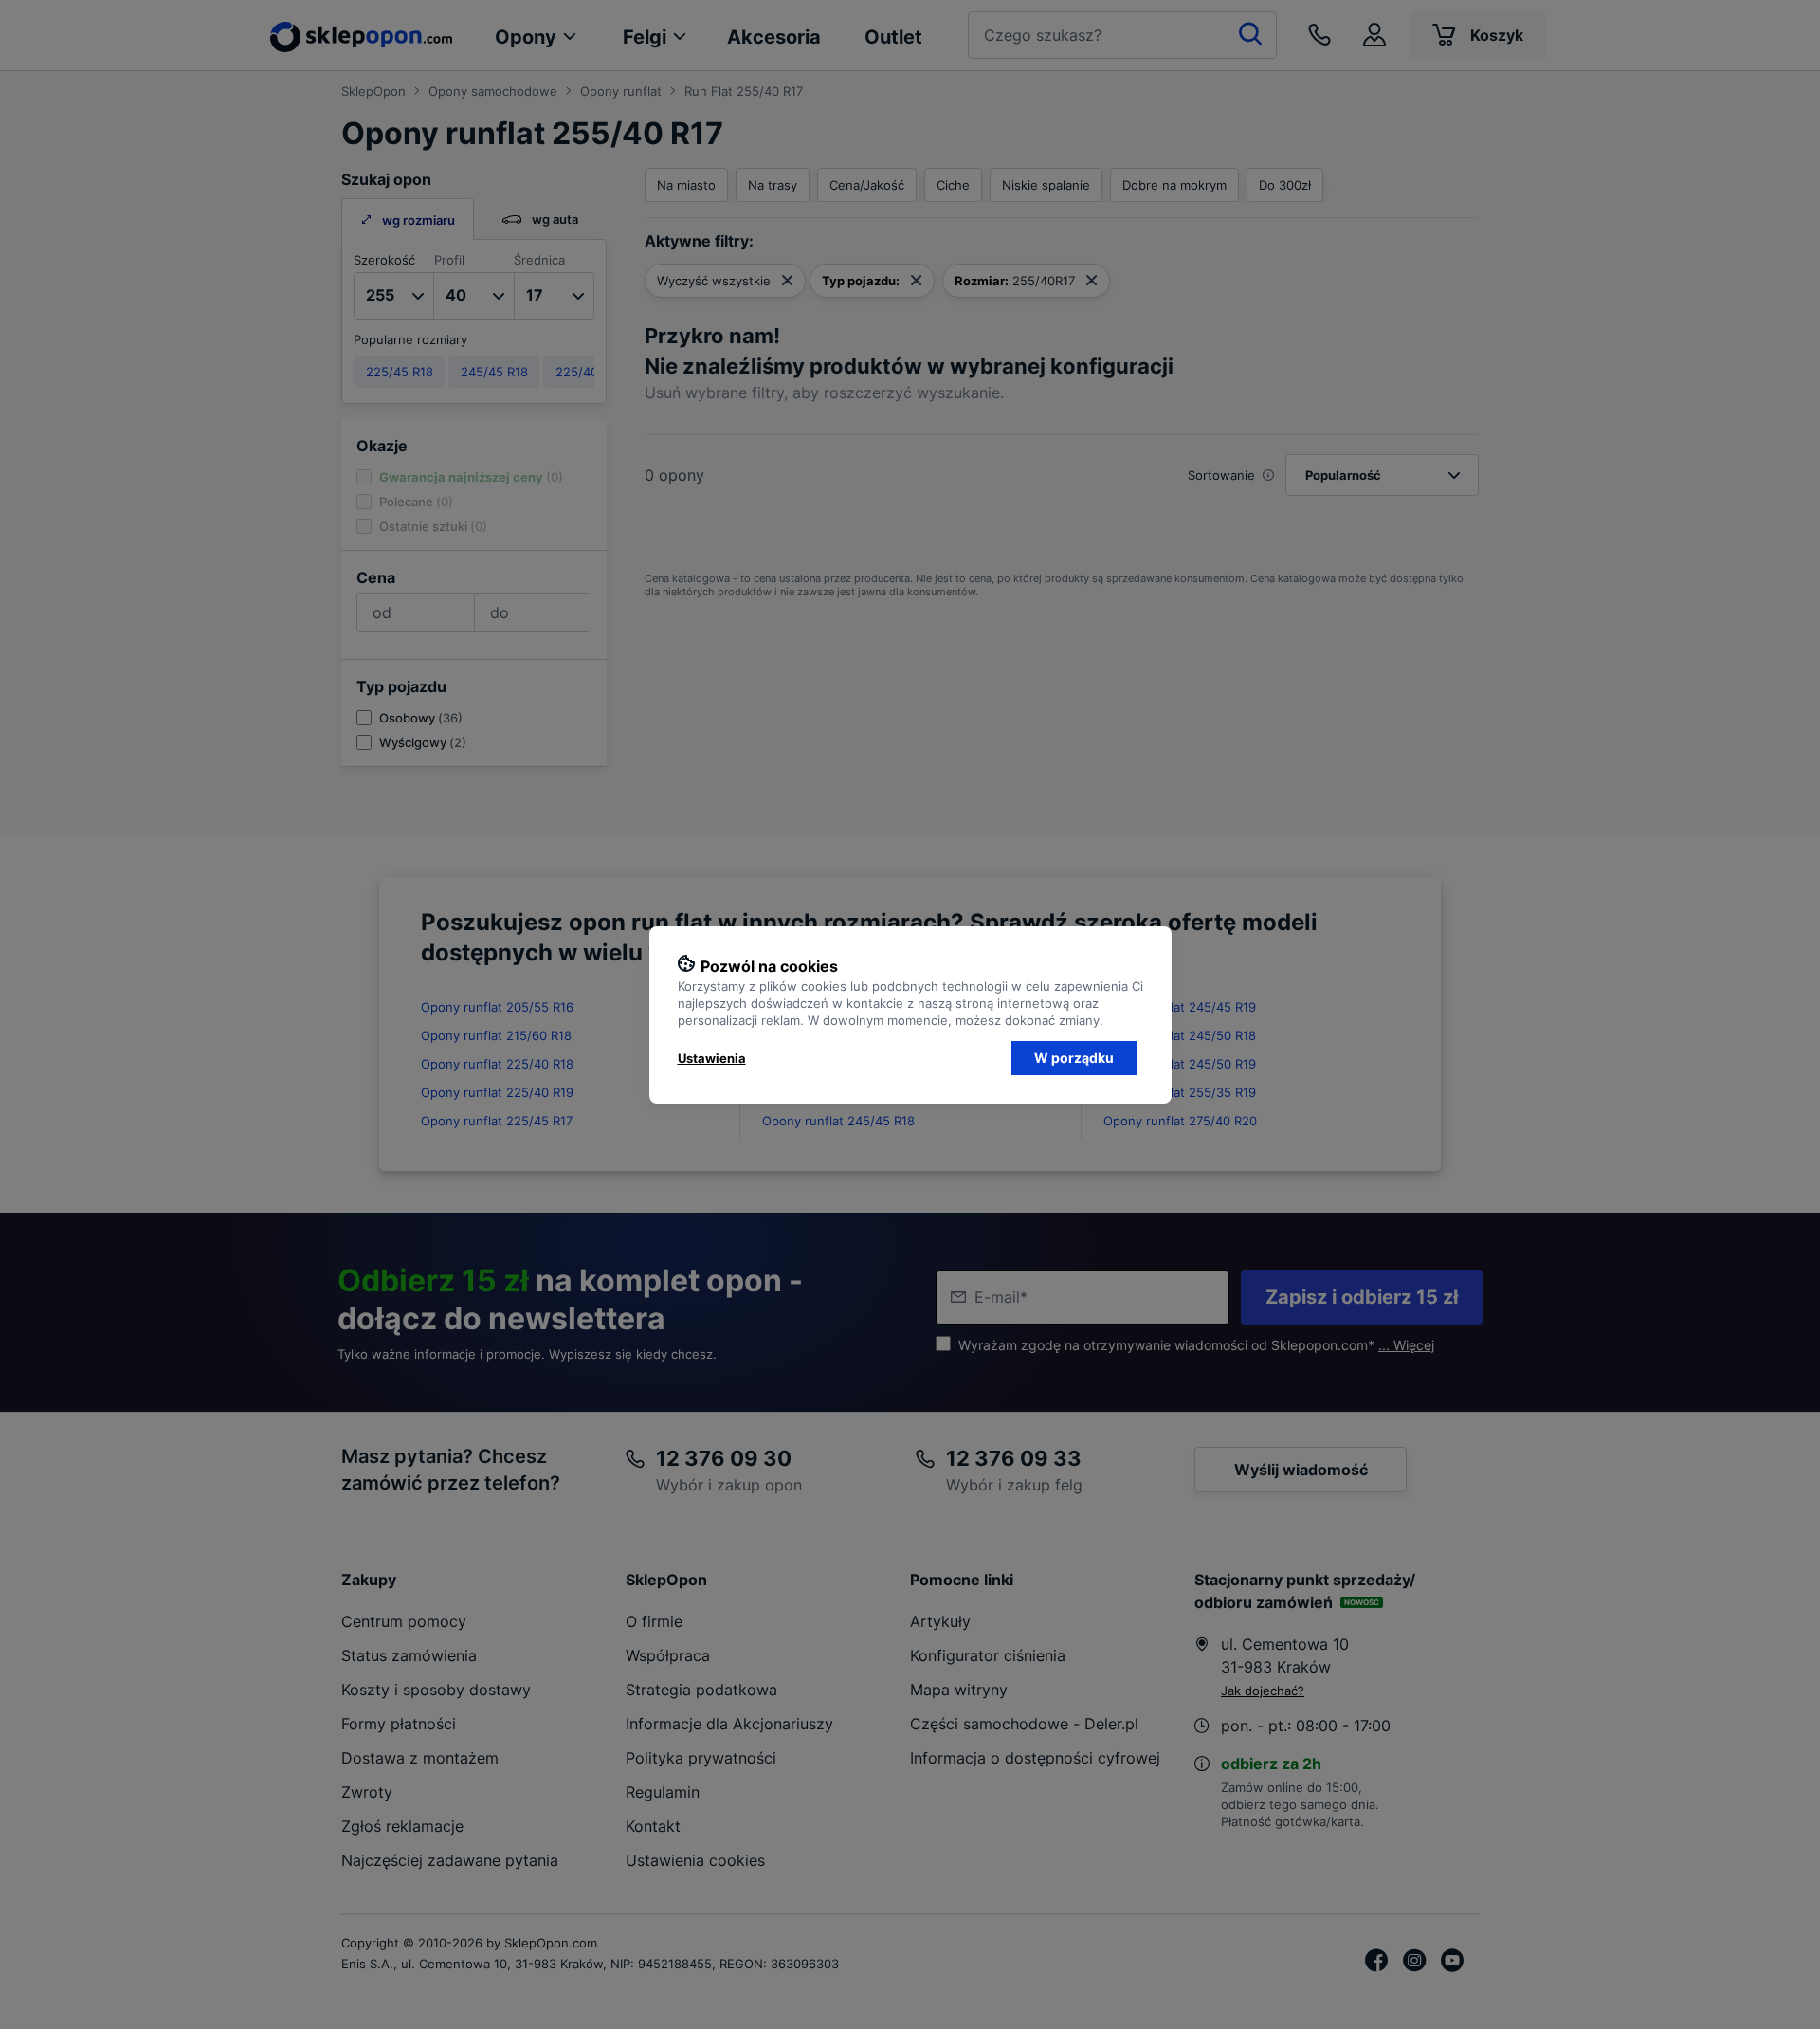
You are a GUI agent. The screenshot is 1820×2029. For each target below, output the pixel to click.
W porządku (1074, 1058)
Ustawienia (712, 1058)
